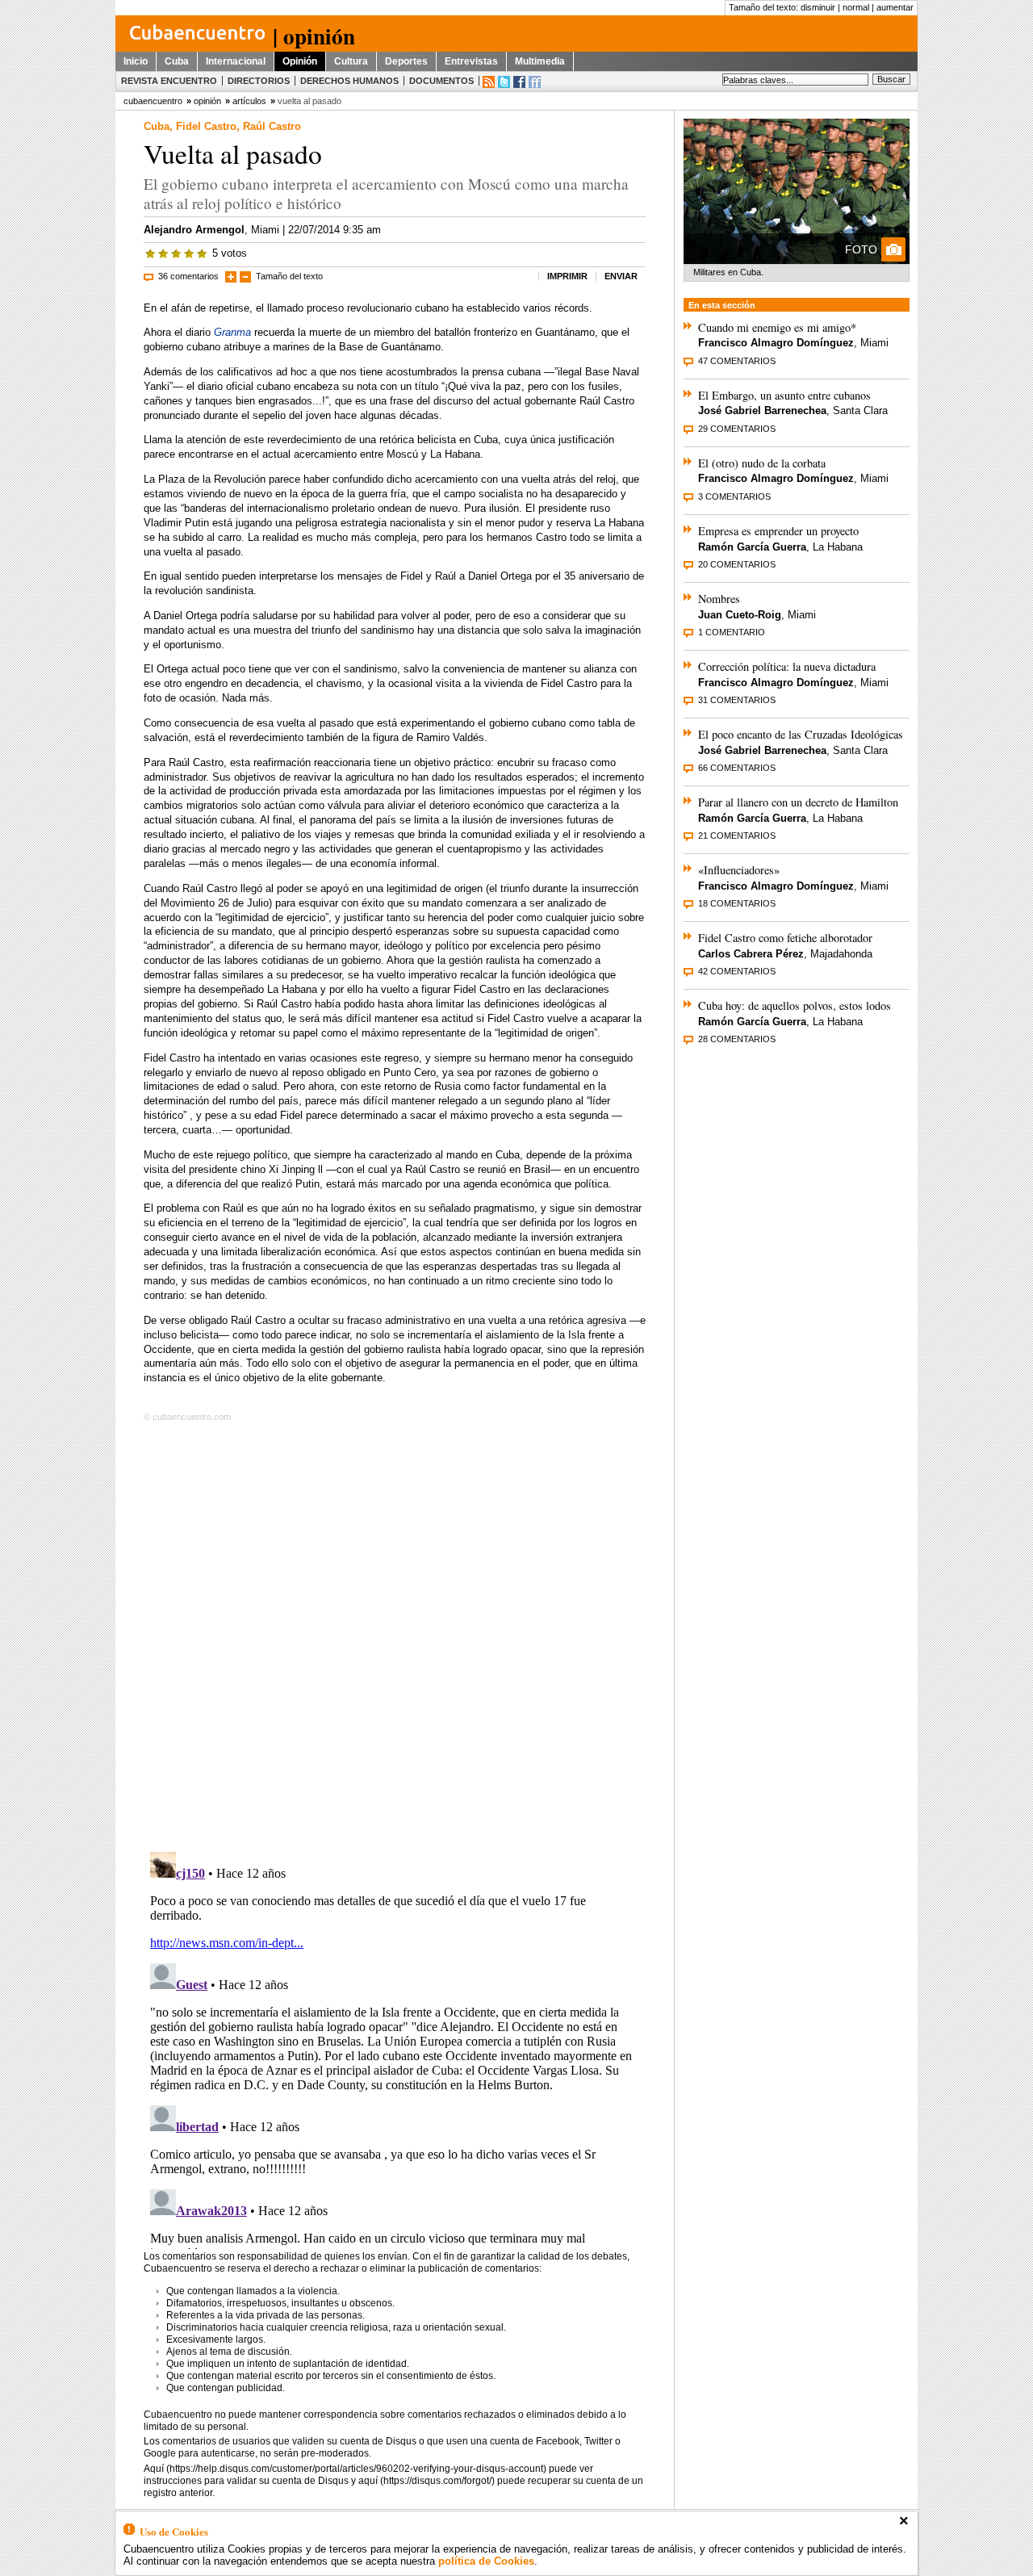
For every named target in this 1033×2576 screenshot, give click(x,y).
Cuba (177, 61)
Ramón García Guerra (752, 547)
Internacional (236, 61)
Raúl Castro (272, 126)
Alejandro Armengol (194, 230)
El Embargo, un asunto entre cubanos (784, 395)
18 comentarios (737, 903)
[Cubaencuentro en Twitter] (504, 82)
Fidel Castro (206, 126)
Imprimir (567, 276)
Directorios (259, 81)
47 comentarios (737, 361)
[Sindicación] (489, 82)
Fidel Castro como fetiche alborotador (785, 938)
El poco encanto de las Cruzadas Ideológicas (801, 734)
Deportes (406, 61)
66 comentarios (737, 768)
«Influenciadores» (739, 870)
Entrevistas (471, 61)
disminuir (818, 7)
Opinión (300, 61)
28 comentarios (737, 1039)
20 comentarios (737, 564)
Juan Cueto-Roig (740, 615)
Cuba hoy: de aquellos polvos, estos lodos (795, 1005)
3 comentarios (734, 496)
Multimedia (540, 61)
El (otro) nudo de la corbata (762, 463)
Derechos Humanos (349, 81)
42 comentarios (737, 971)
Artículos (249, 101)
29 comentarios (737, 429)
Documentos (441, 81)
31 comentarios (737, 700)
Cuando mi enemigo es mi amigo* (777, 327)
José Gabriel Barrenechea (762, 410)
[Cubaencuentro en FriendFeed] (535, 82)
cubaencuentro (153, 101)
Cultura (351, 61)
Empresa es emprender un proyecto (778, 531)
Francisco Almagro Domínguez (776, 343)
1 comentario (732, 632)
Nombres (719, 599)
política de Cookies (486, 2561)
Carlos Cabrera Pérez (751, 954)
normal (856, 7)
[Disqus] (395, 1634)
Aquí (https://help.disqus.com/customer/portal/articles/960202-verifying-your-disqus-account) (345, 2469)
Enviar (621, 276)
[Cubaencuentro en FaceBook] (519, 82)
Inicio (136, 61)
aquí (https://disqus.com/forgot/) (427, 2481)
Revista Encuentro (169, 81)
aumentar (895, 7)
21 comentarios (737, 836)
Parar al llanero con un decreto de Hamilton (798, 802)
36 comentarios (188, 276)
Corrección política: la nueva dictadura (787, 666)
